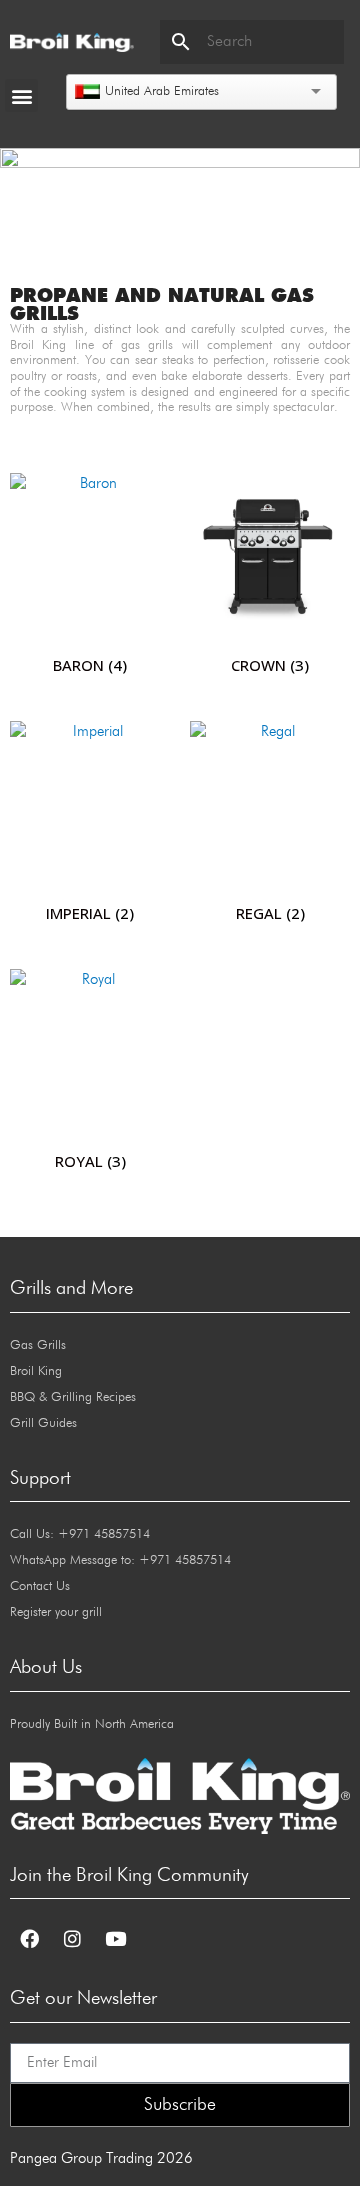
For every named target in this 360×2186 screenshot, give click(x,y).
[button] (21, 95)
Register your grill (56, 1612)
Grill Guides (43, 1423)
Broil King (36, 1371)
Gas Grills (38, 1345)
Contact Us (40, 1586)
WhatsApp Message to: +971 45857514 (120, 1560)
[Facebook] (29, 1938)
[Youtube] (115, 1938)
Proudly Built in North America (92, 1724)
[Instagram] (72, 1938)
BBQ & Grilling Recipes (73, 1397)
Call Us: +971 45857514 (80, 1534)
